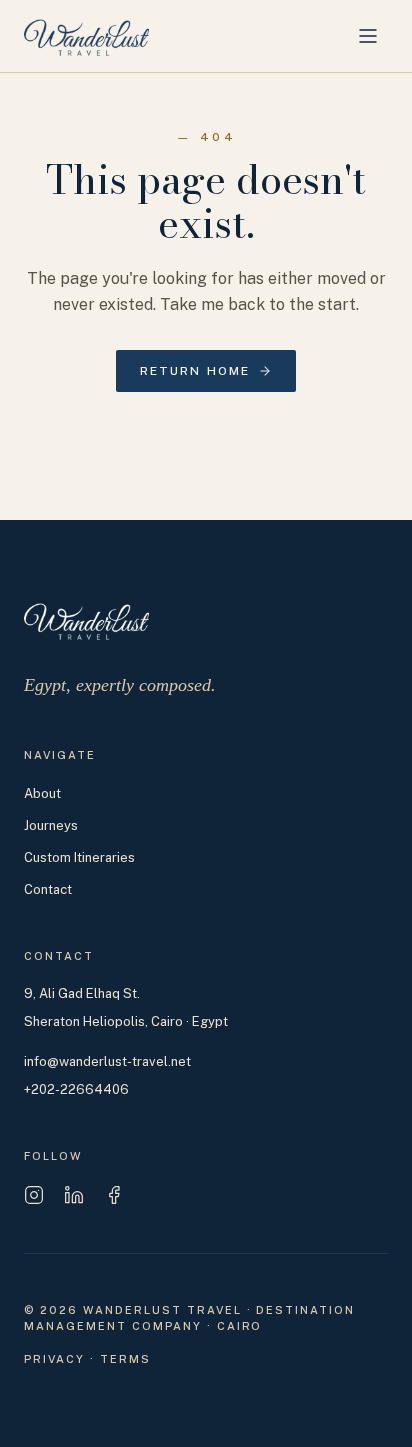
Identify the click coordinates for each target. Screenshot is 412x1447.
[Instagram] (34, 1195)
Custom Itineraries (79, 857)
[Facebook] (114, 1195)
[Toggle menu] (368, 36)
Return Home (195, 371)
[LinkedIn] (74, 1195)
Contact (48, 889)
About (42, 793)
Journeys (51, 825)
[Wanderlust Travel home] (86, 36)
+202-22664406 (76, 1089)
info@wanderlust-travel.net (107, 1061)
